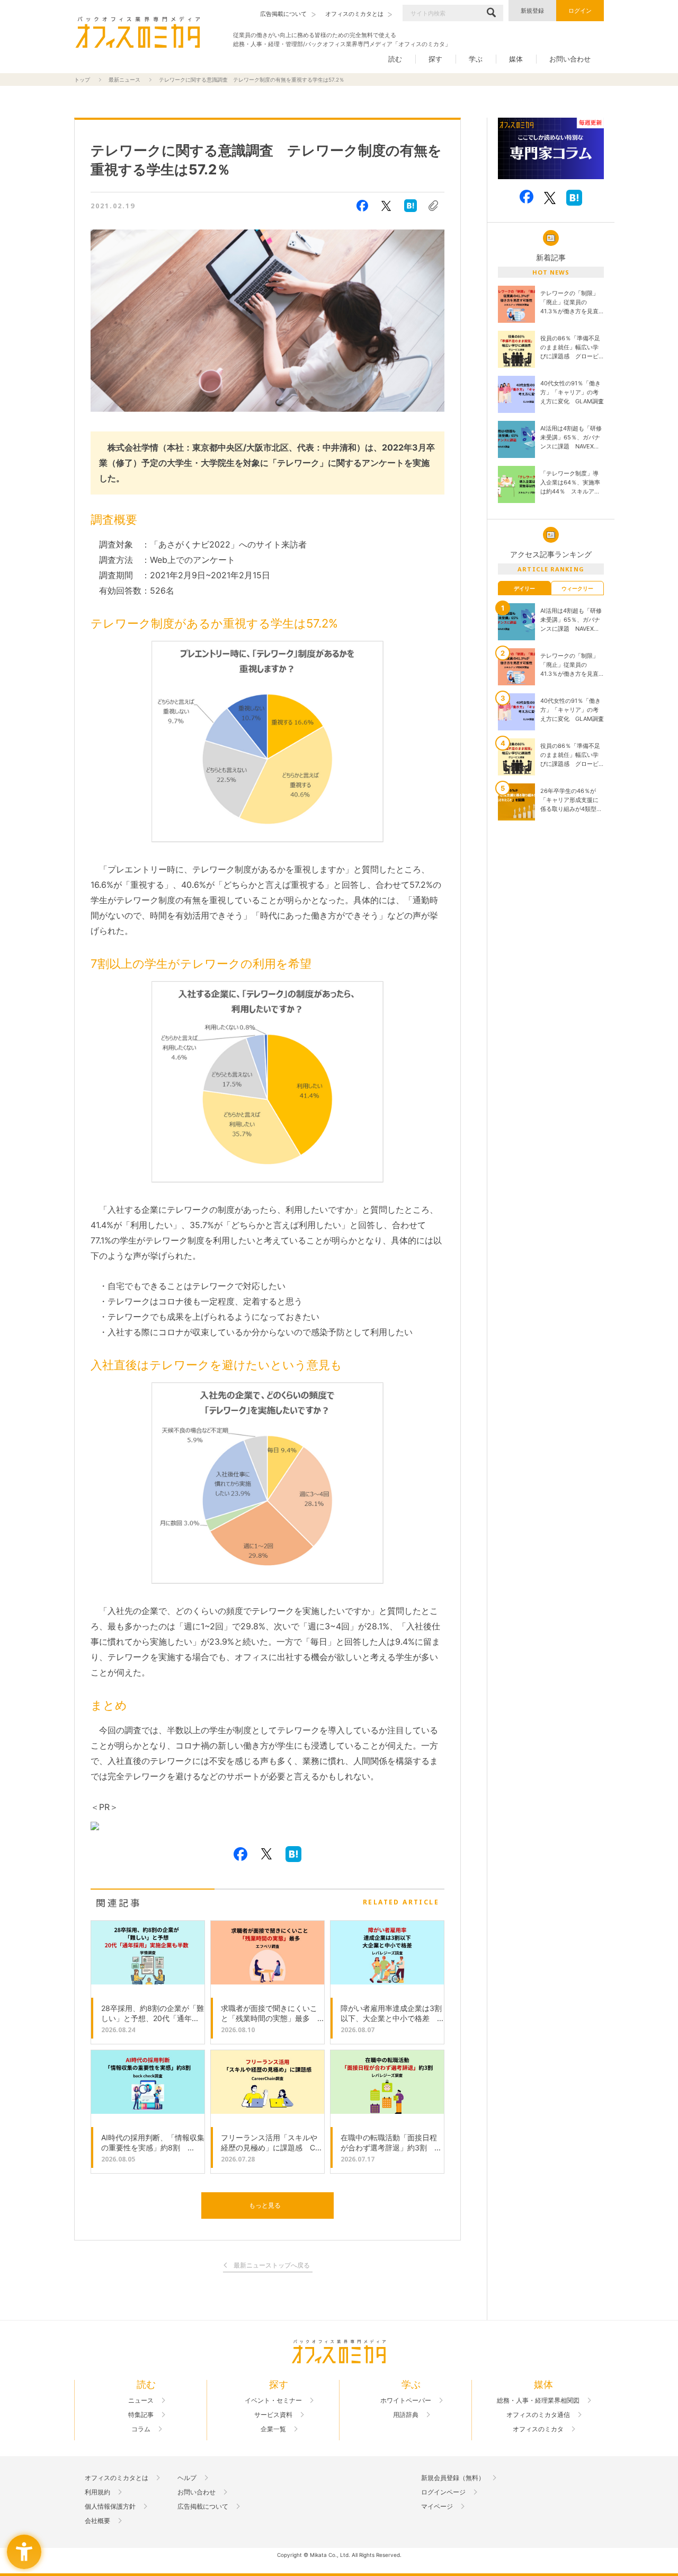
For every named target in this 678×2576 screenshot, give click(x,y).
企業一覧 (273, 2429)
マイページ (437, 2507)
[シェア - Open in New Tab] (362, 206)
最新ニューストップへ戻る (272, 2266)
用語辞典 (406, 2415)
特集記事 (141, 2415)
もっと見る (265, 2205)
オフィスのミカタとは (117, 2478)
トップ (82, 80)
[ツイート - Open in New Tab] (386, 206)
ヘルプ (187, 2478)
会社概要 (97, 2521)
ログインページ (443, 2492)
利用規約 (97, 2492)
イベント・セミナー (273, 2401)
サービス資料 (273, 2415)
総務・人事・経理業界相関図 (538, 2401)
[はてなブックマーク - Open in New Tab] (411, 206)
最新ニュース (124, 80)
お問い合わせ (570, 59)
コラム (141, 2429)
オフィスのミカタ (538, 2429)
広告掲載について (203, 2507)
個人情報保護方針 (110, 2507)
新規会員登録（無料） (453, 2478)
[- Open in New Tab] (551, 149)
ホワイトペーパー (406, 2401)
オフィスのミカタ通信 (538, 2415)
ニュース (141, 2401)
